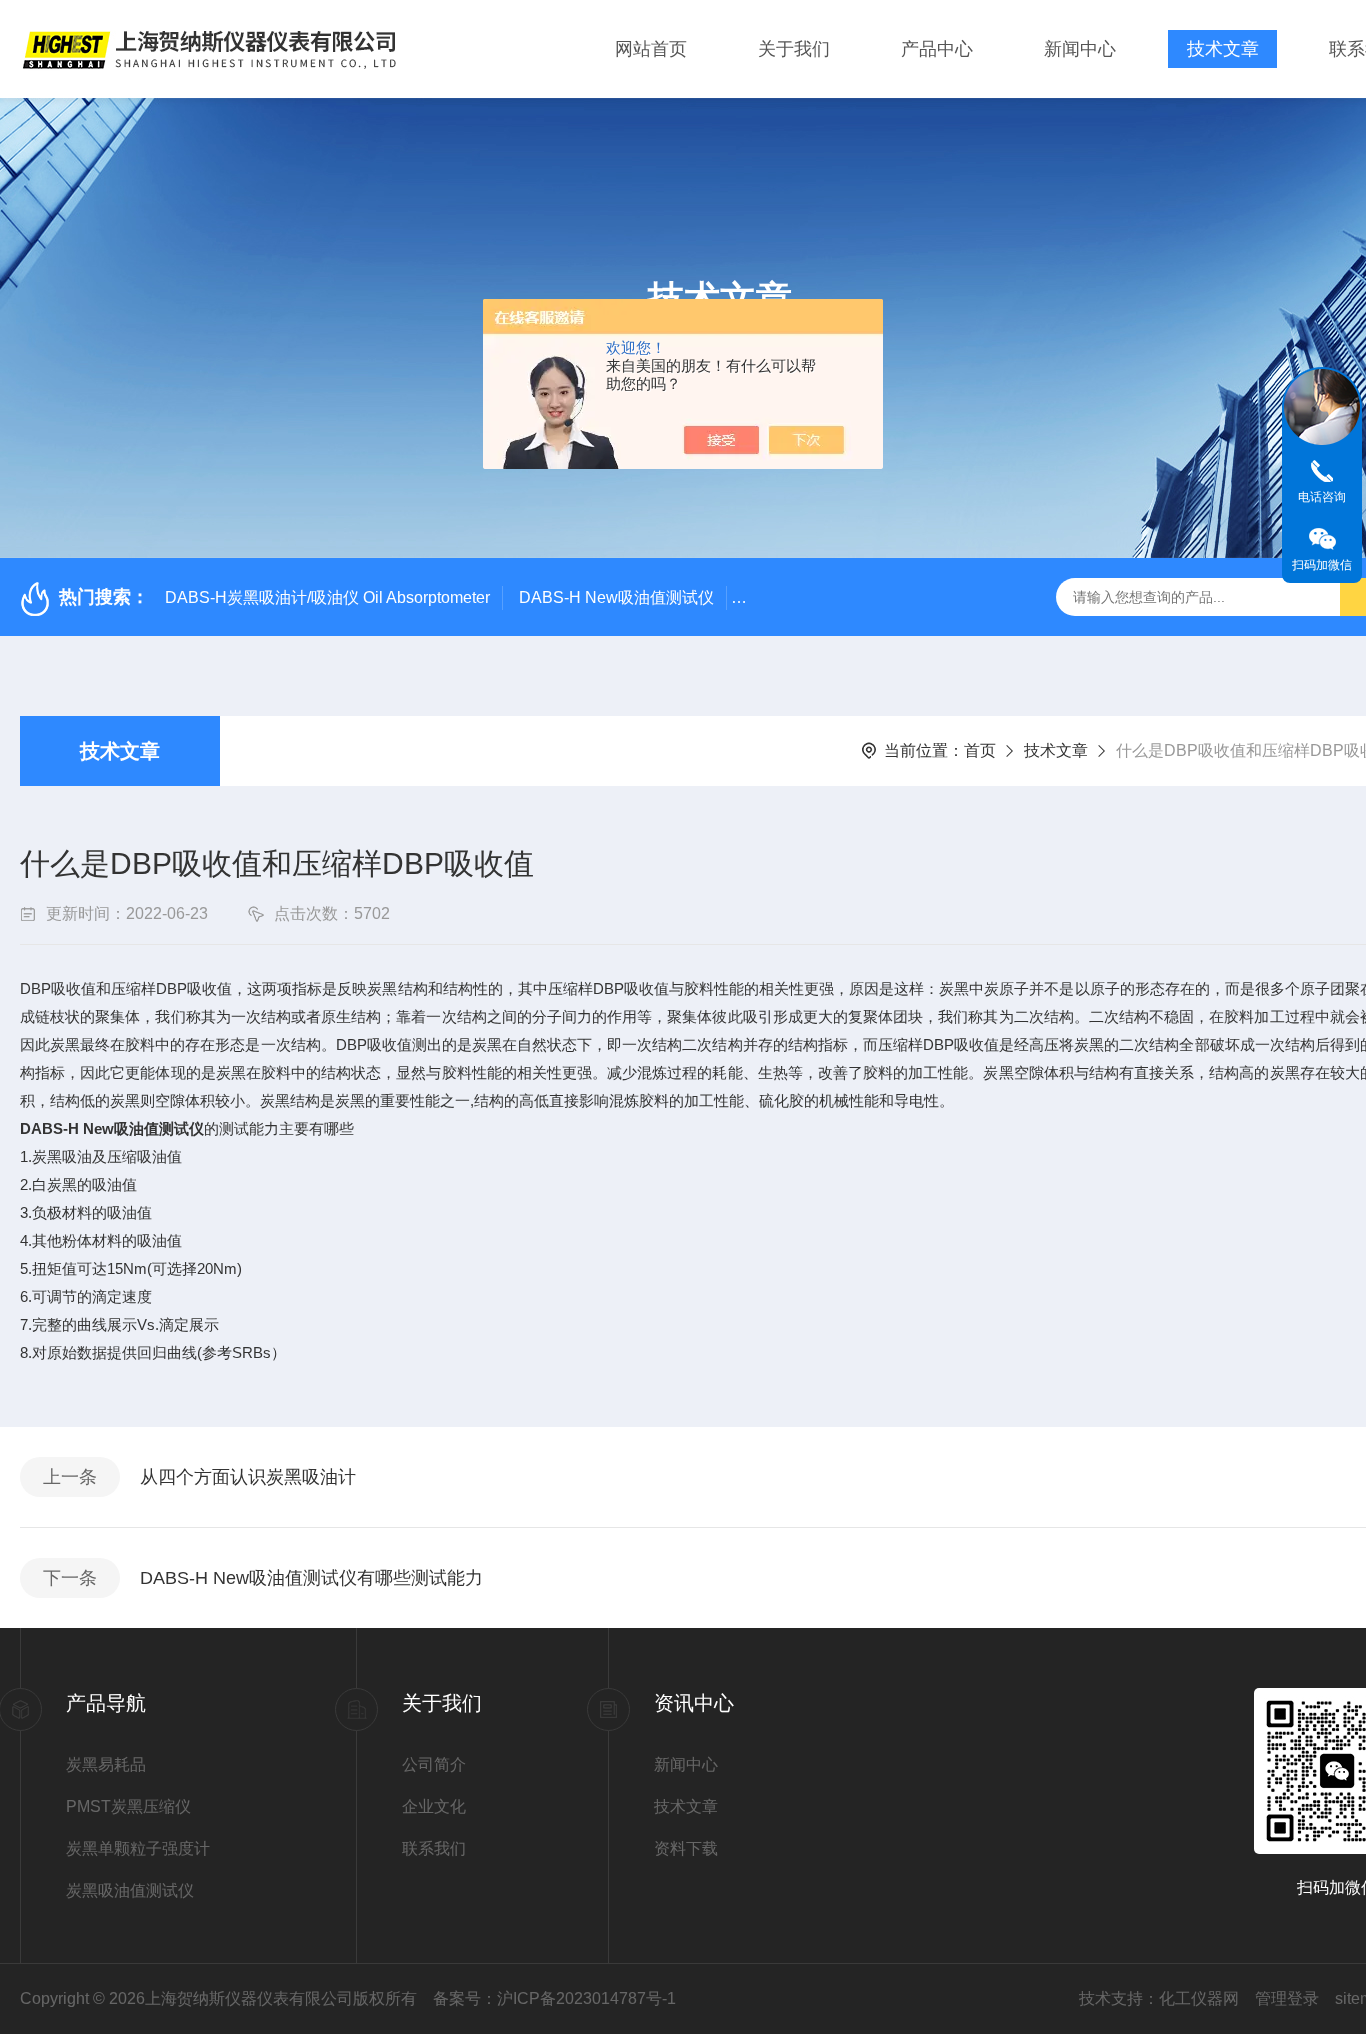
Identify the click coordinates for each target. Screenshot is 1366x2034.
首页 (980, 750)
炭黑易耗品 (106, 1764)
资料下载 (686, 1848)
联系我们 (434, 1848)
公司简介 (434, 1764)
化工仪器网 (1199, 1998)
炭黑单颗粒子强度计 (138, 1848)
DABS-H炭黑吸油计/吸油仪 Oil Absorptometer (327, 597)
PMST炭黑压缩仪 (128, 1806)
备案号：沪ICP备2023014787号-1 (554, 1998)
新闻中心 (1080, 49)
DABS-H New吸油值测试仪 (616, 597)
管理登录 (1287, 1998)
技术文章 (1223, 49)
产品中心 (937, 49)
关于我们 (794, 49)
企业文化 (434, 1806)
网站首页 (651, 49)
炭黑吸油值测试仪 (130, 1890)
